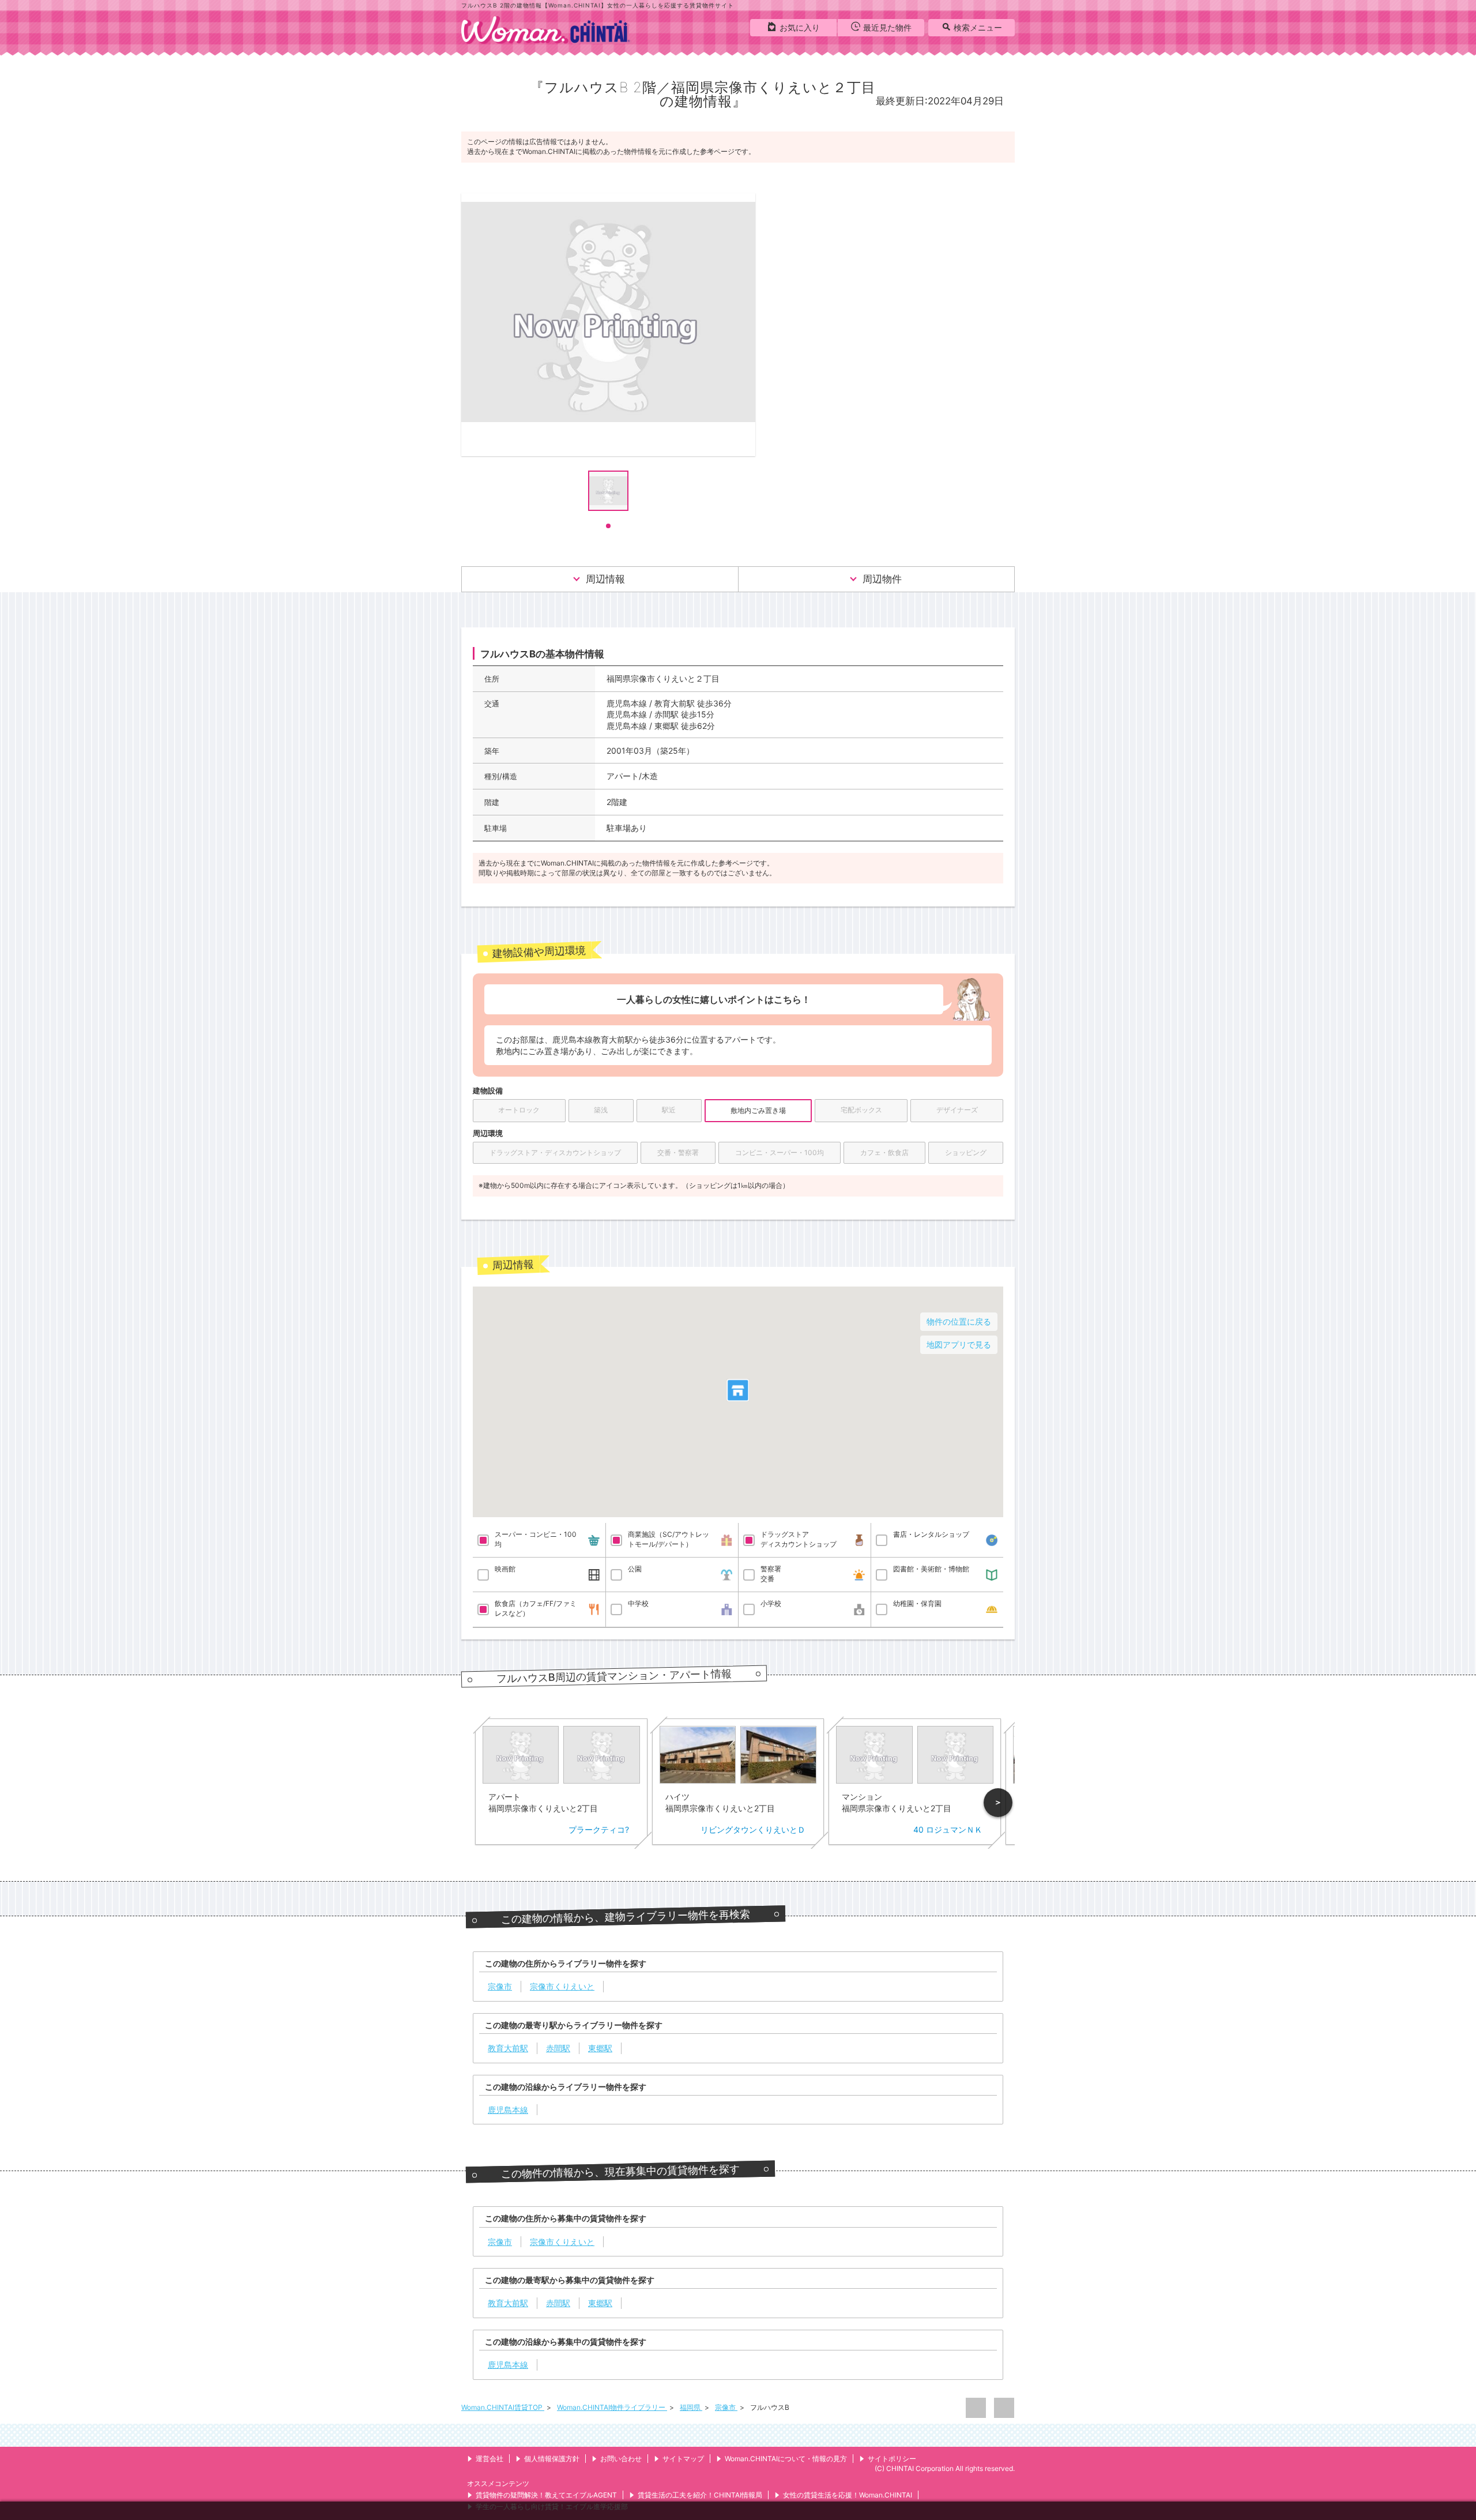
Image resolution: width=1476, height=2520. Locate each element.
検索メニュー (978, 27)
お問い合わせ (621, 2459)
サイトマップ (683, 2459)
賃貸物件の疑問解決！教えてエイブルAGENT (546, 2495)
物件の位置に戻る (959, 1321)
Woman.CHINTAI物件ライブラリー (612, 2407)
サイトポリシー (892, 2459)
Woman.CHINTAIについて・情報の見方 (786, 2459)
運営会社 (490, 2459)
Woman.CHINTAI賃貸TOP (503, 2407)
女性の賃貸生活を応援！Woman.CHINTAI (848, 2495)
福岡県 (691, 2407)
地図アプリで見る (959, 1344)
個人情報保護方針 (552, 2459)
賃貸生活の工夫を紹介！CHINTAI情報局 (700, 2495)
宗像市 (726, 2407)
